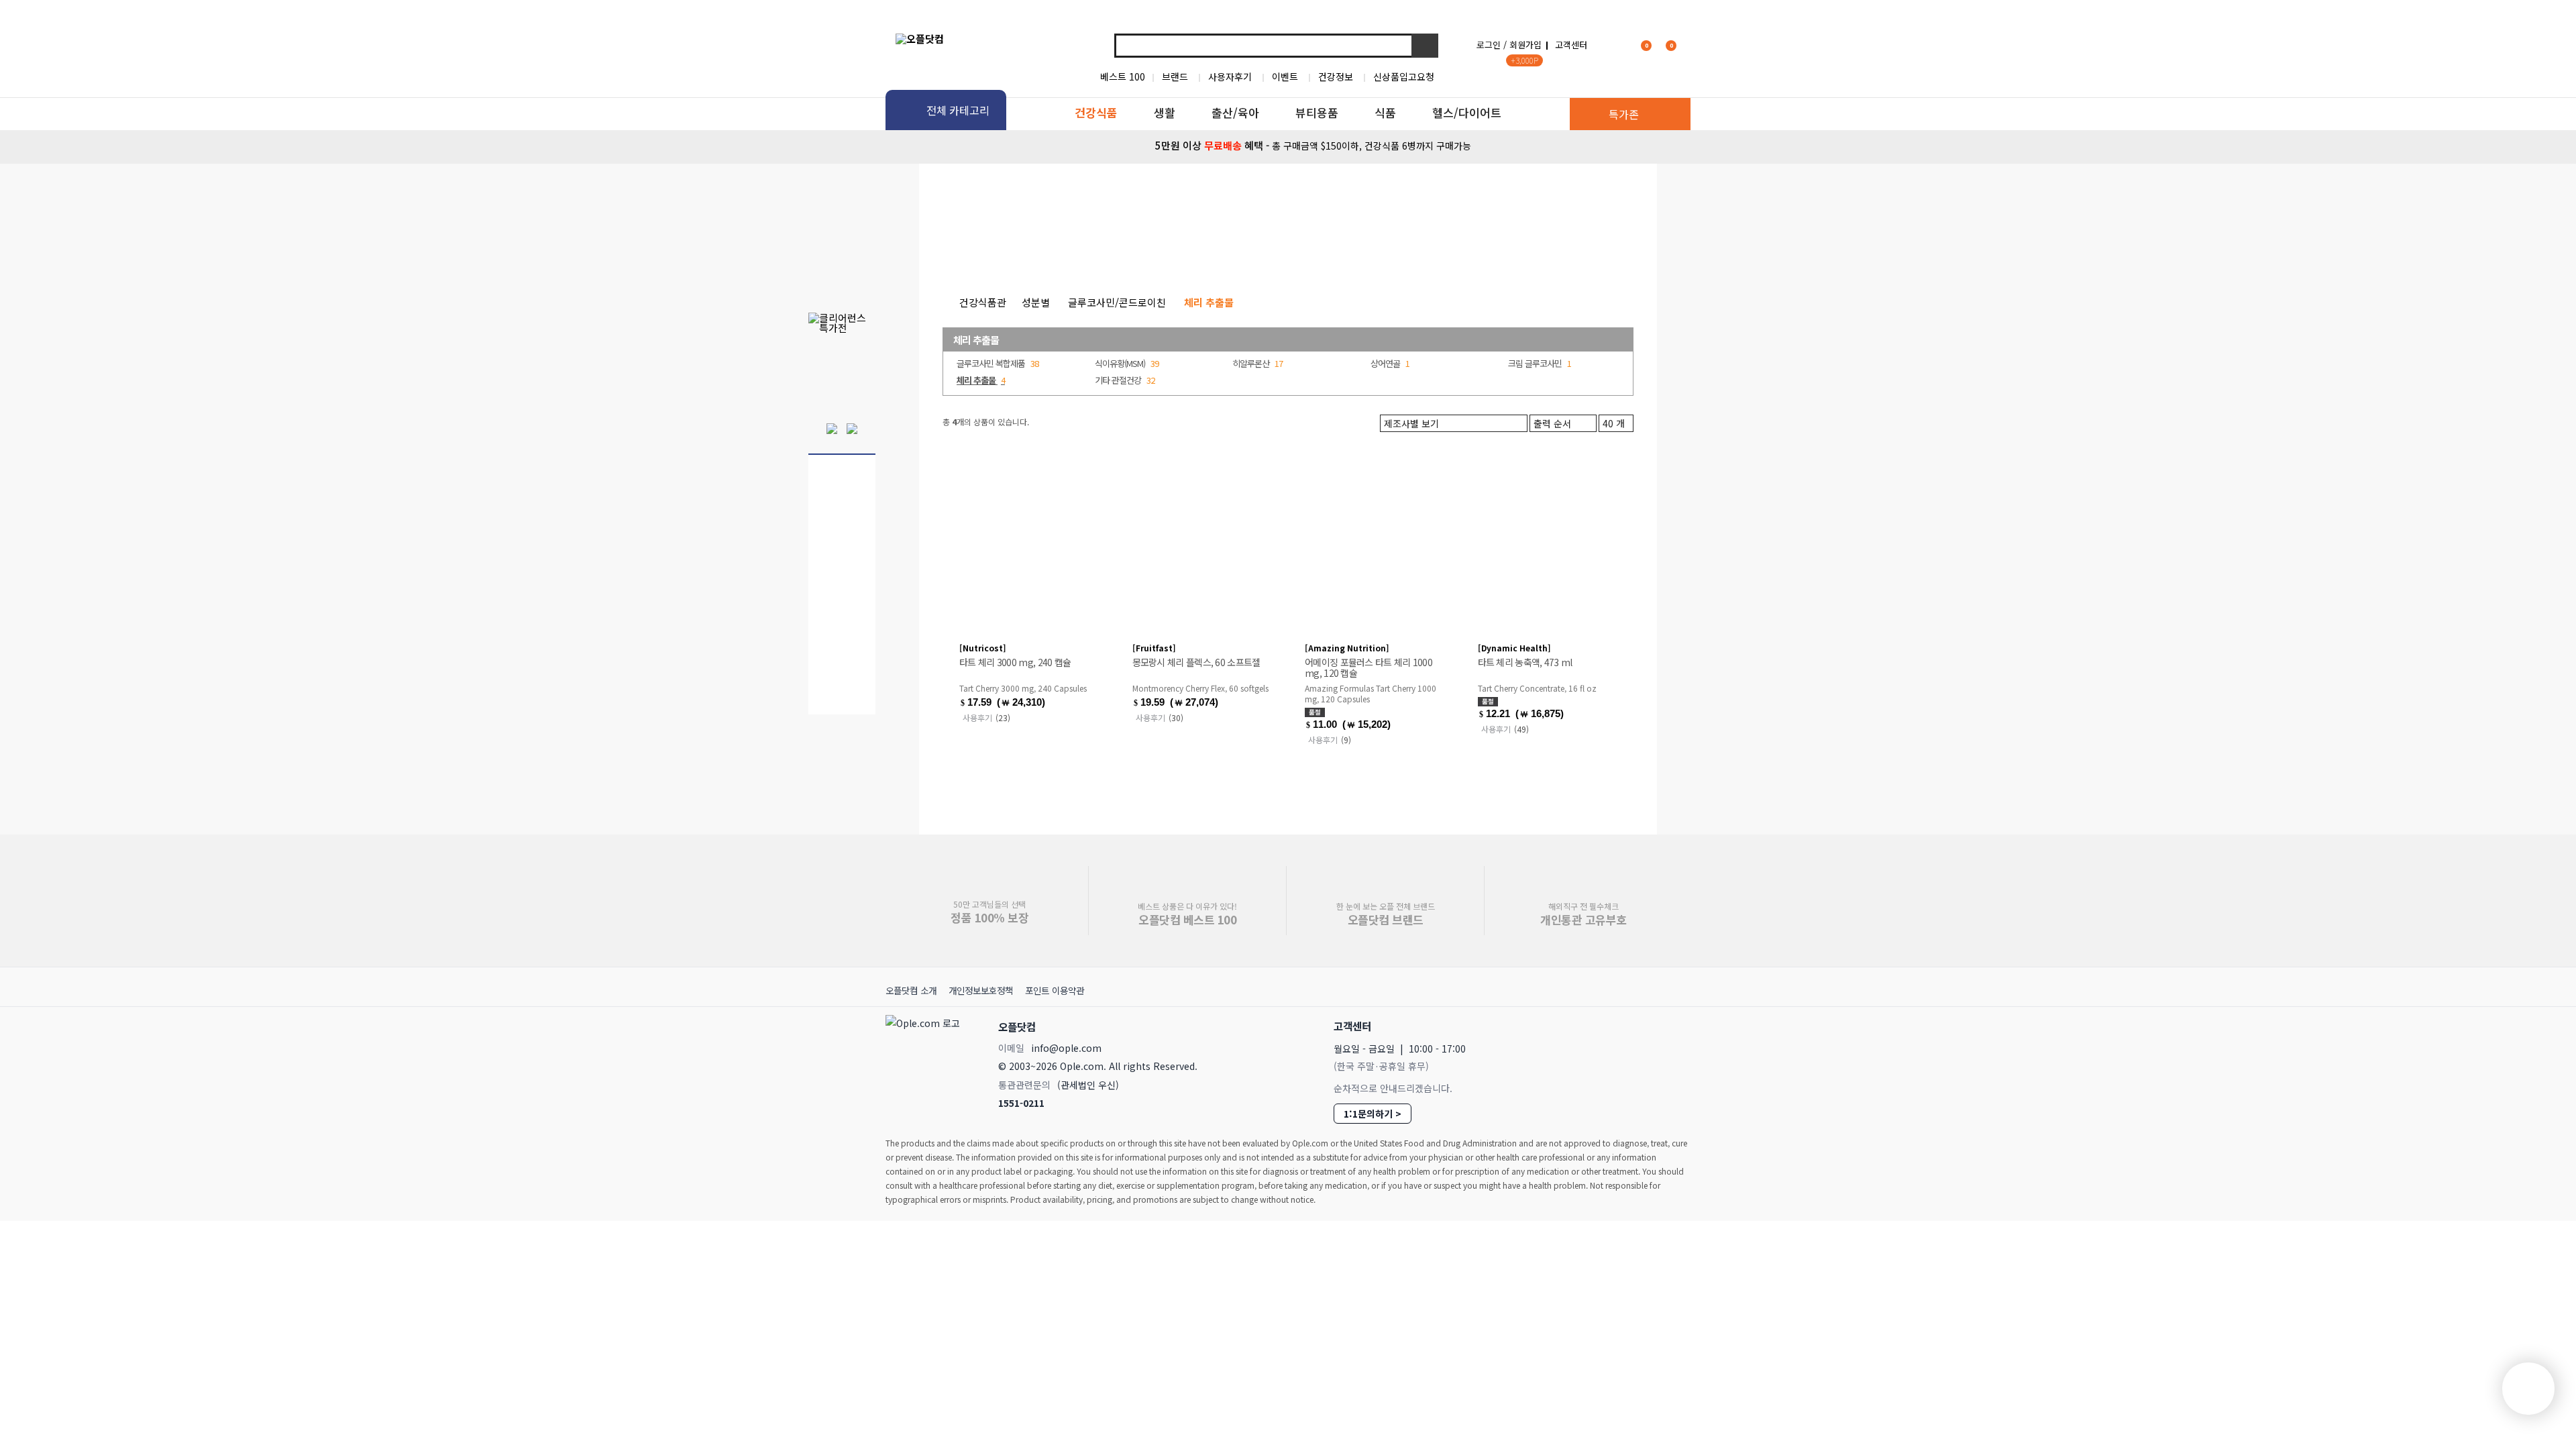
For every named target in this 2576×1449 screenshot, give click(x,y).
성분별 (944, 248)
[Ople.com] (925, 1061)
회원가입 (1525, 45)
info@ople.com (1066, 1048)
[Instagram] (1615, 1026)
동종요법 (1526, 248)
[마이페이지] (1614, 45)
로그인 (1489, 45)
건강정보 (1336, 76)
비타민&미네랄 (1133, 248)
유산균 (1274, 248)
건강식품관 (983, 302)
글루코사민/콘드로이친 (1117, 302)
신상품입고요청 (1404, 76)
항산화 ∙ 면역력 (1448, 248)
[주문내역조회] (1688, 45)
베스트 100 (1123, 76)
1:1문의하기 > (1373, 1114)
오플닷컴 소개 (911, 990)
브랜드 (1175, 76)
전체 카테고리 (958, 110)
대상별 (1058, 248)
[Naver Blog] (1645, 1026)
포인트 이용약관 (1055, 990)
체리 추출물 (976, 340)
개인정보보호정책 (981, 990)
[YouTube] (1675, 1025)
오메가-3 (1212, 248)
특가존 (1624, 114)
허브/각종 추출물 (1352, 248)
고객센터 (1571, 45)
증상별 (1001, 248)
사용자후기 (1230, 76)
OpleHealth (1065, 197)
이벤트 (1285, 76)
